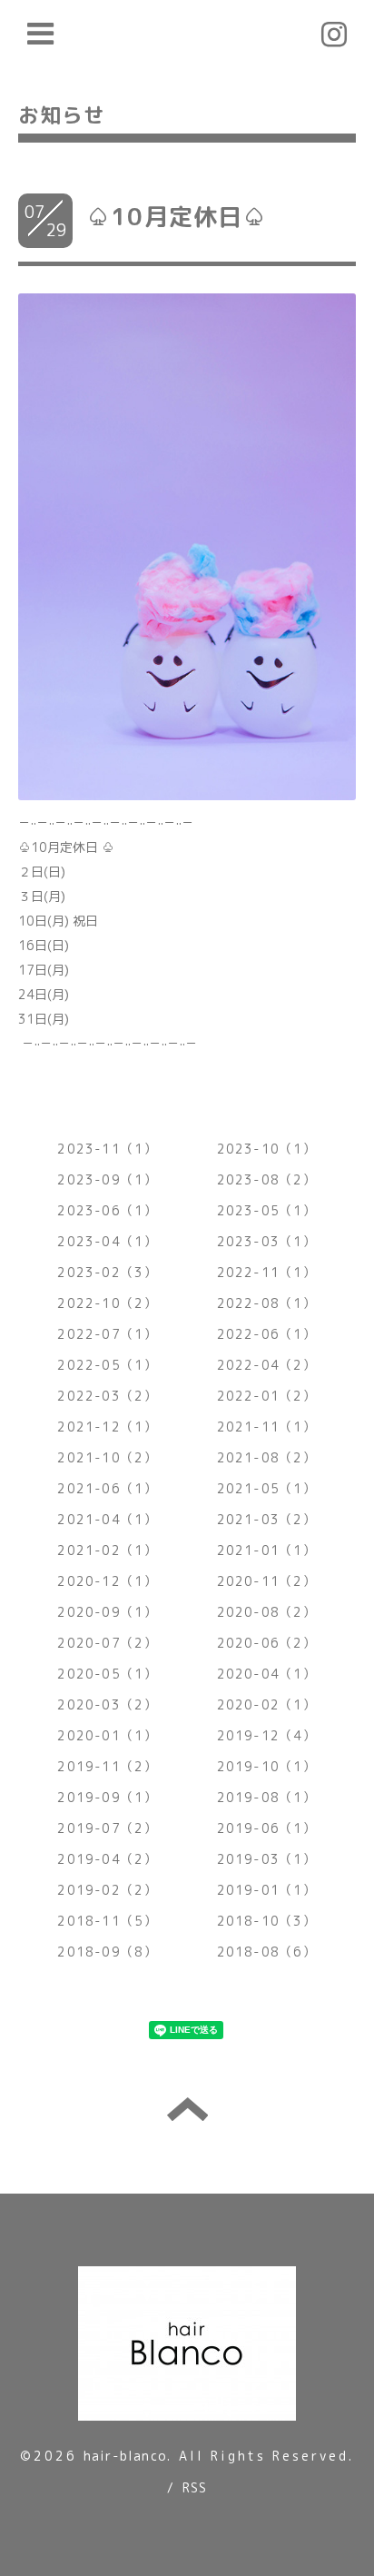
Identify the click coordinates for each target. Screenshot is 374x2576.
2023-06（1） (107, 1210)
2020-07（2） (107, 1643)
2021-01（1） (267, 1550)
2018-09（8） (107, 1952)
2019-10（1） (267, 1766)
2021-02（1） (107, 1550)
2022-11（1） (267, 1272)
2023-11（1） (107, 1149)
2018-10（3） (267, 1921)
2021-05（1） (267, 1488)
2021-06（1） (107, 1488)
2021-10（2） (107, 1457)
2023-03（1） (267, 1241)
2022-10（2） (107, 1303)
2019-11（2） (107, 1766)
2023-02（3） (107, 1272)
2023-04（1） (107, 1241)
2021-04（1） (107, 1519)
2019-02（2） (107, 1890)
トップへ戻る (187, 2109)
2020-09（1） (107, 1612)
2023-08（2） (267, 1179)
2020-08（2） (267, 1612)
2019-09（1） (107, 1797)
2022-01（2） (267, 1396)
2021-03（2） (267, 1519)
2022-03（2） (107, 1396)
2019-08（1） (267, 1797)
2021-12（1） (107, 1427)
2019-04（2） (107, 1859)
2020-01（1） (107, 1735)
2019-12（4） (267, 1735)
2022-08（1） (267, 1303)
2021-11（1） (267, 1427)
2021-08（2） (267, 1457)
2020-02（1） (267, 1704)
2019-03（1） (267, 1859)
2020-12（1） (107, 1581)
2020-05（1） (107, 1674)
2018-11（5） (107, 1921)
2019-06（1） (267, 1828)
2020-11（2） (267, 1581)
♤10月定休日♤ (177, 216)
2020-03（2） (107, 1704)
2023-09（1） (107, 1179)
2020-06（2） (267, 1643)
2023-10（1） (267, 1149)
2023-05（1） (267, 1210)
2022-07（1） (107, 1334)
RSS (195, 2487)
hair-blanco (125, 2456)
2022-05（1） (107, 1365)
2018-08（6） (267, 1952)
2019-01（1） (267, 1890)
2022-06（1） (267, 1334)
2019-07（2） (107, 1828)
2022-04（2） (267, 1365)
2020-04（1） (267, 1674)
